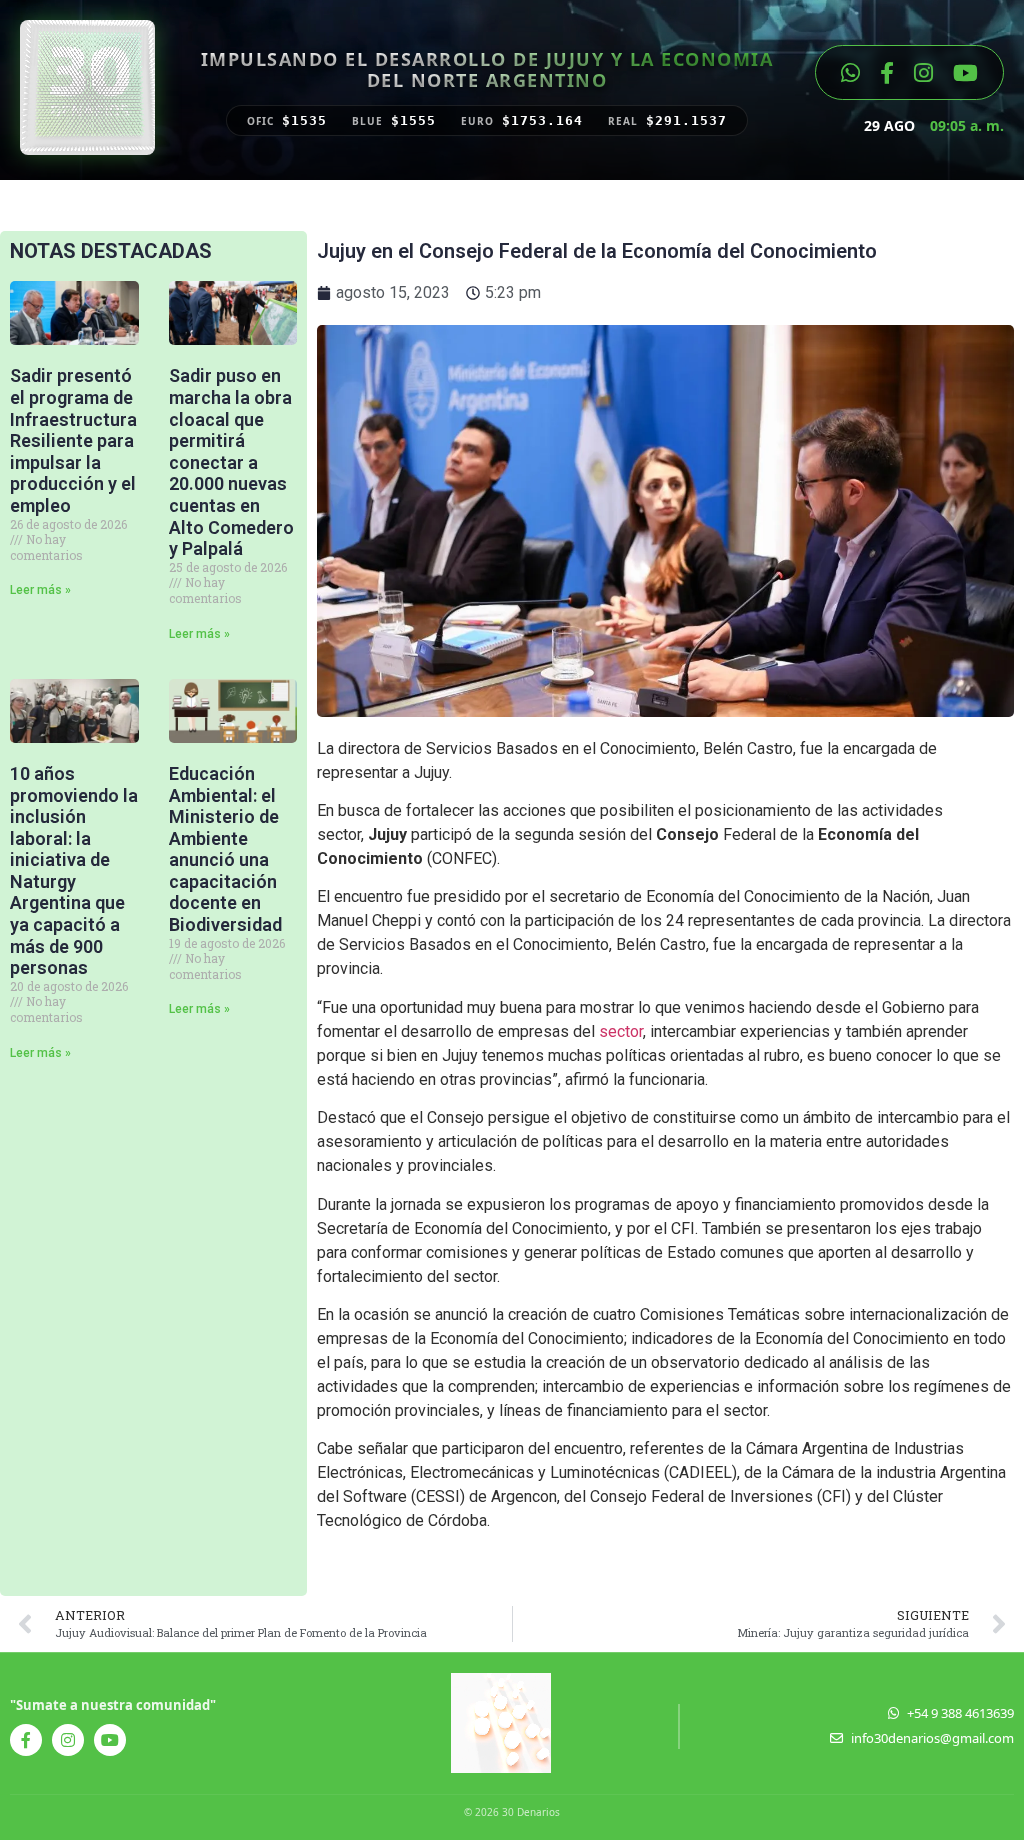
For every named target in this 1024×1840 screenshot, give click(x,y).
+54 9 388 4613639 (960, 1713)
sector (621, 1031)
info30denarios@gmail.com (932, 1738)
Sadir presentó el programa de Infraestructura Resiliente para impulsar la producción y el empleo (73, 440)
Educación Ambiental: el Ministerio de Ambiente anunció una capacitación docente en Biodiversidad (225, 849)
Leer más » (40, 590)
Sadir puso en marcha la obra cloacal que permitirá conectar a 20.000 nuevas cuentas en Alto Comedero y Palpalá (231, 462)
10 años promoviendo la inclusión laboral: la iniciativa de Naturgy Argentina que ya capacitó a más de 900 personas (74, 870)
